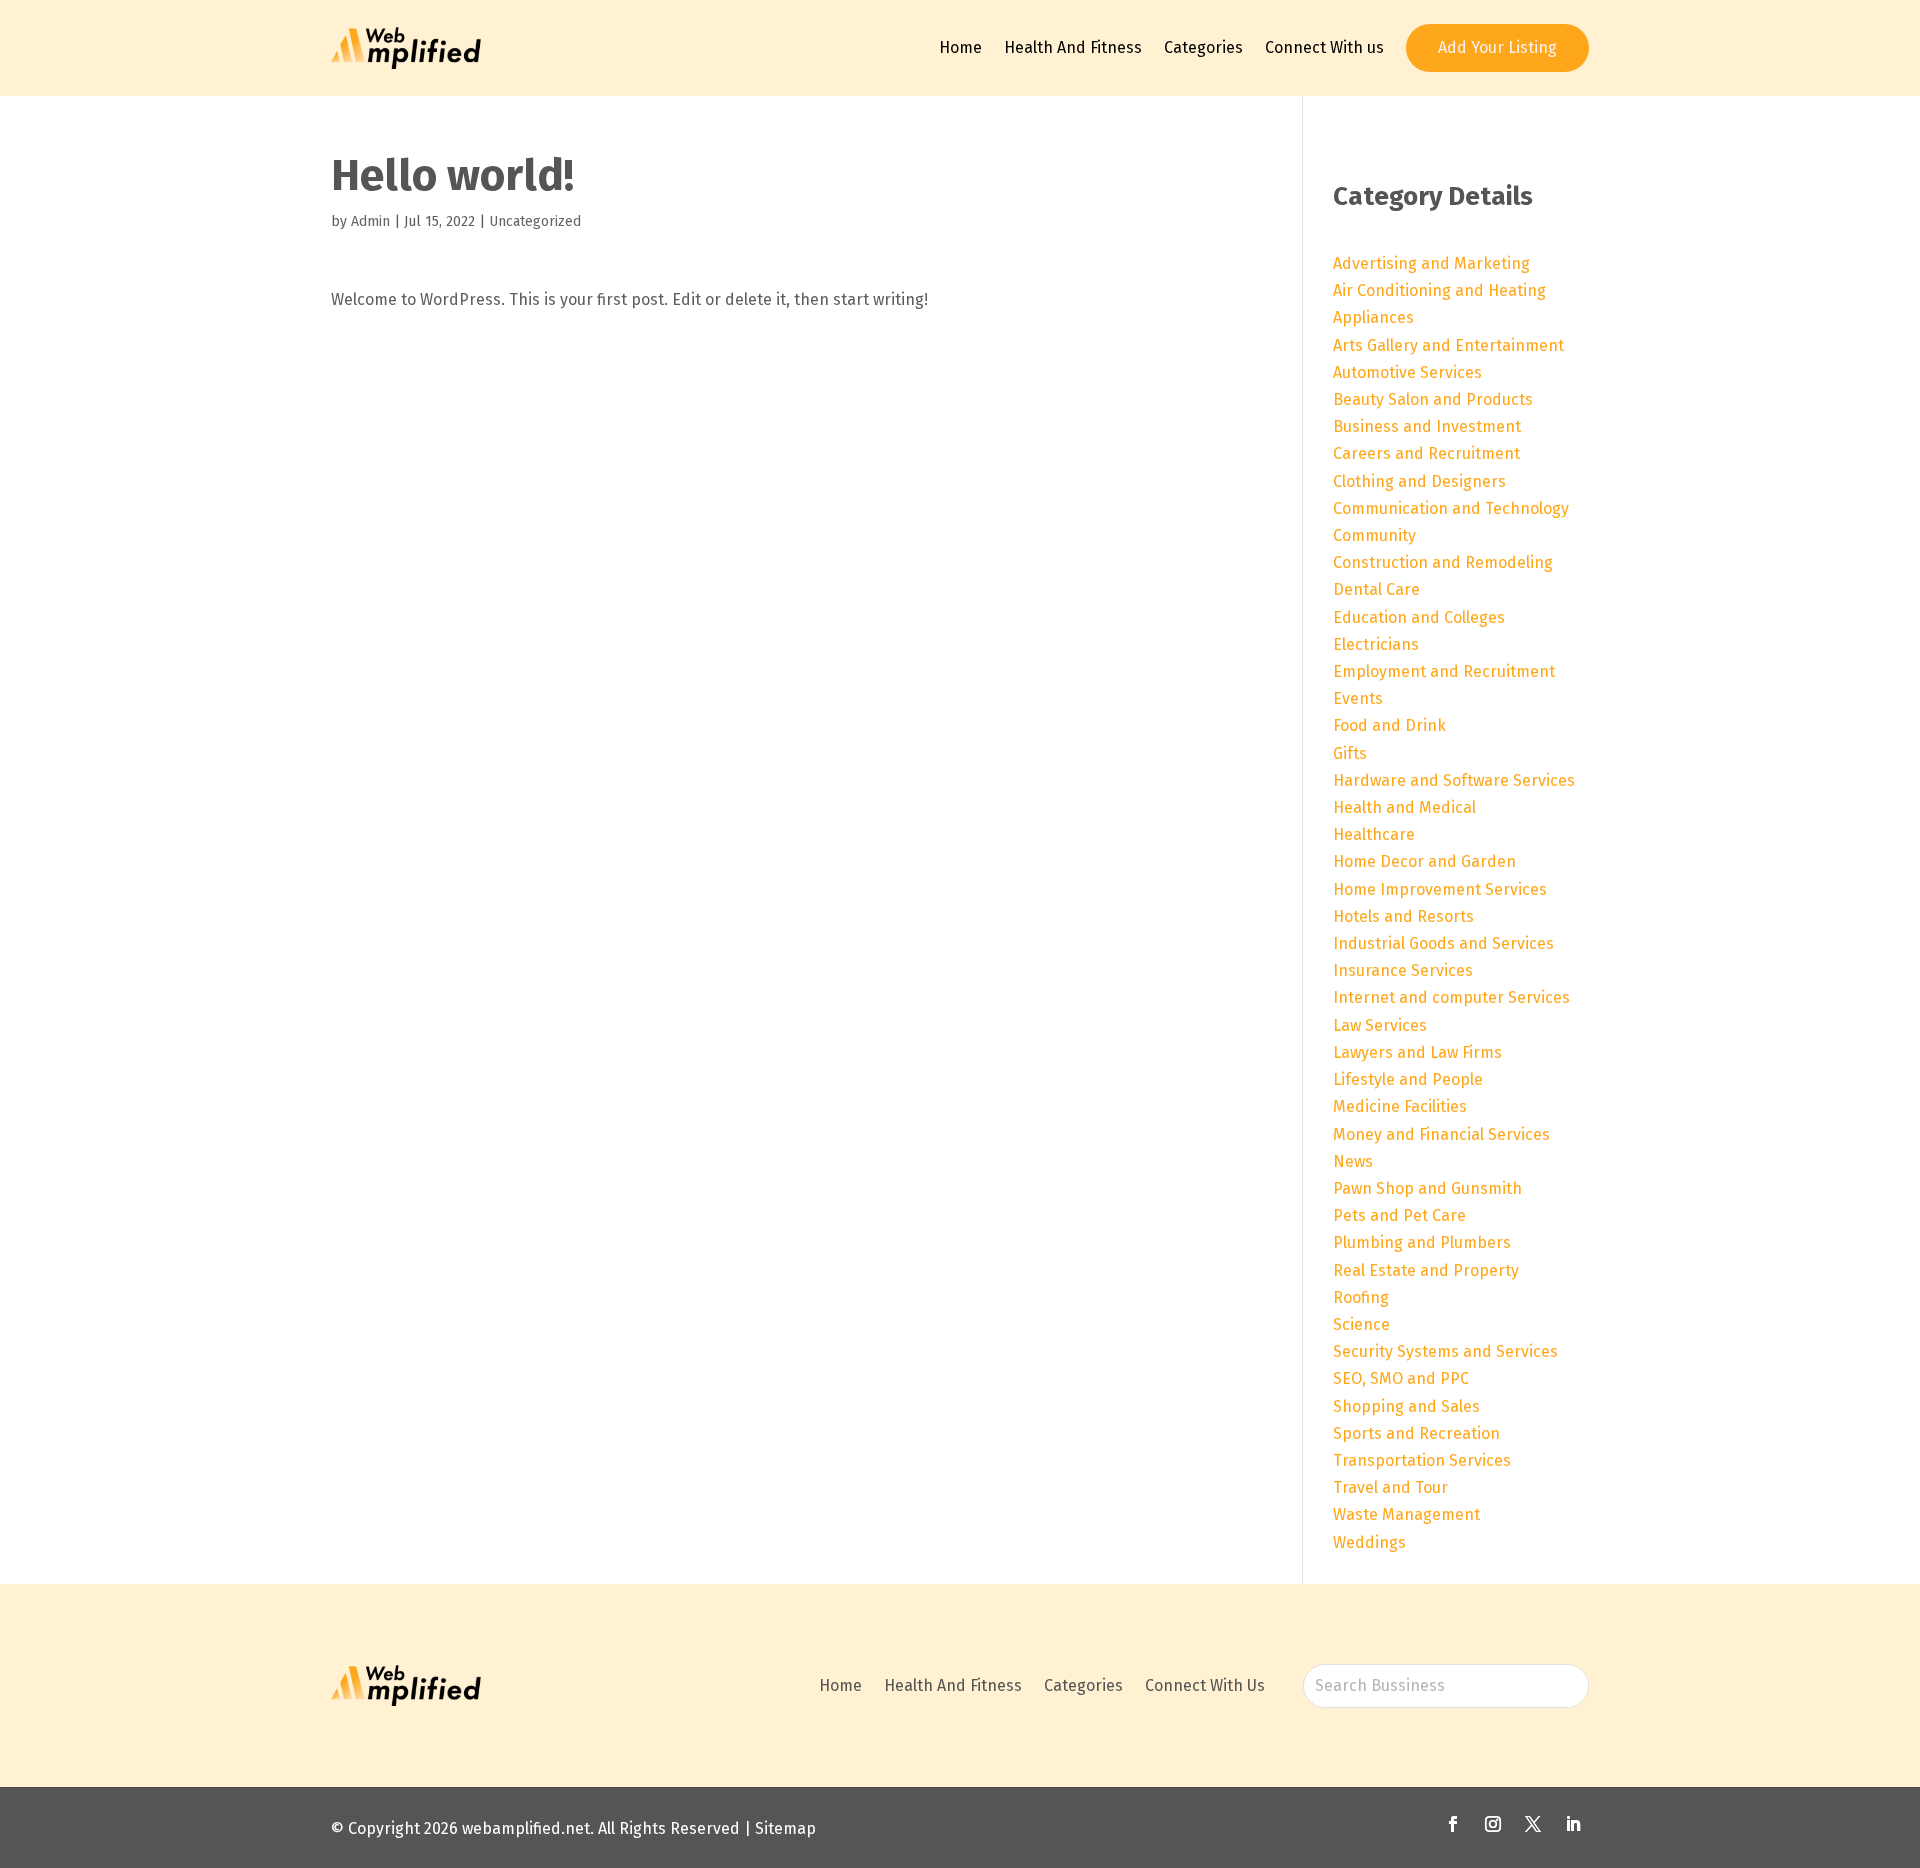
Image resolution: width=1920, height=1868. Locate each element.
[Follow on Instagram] (1493, 1824)
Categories (1203, 47)
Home (960, 47)
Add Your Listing (1497, 47)
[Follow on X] (1533, 1824)
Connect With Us (1205, 1685)
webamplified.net (526, 1828)
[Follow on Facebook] (1453, 1824)
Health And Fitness (1073, 47)
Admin (370, 221)
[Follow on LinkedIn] (1573, 1824)
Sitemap (785, 1828)
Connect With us (1324, 47)
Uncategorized (535, 221)
